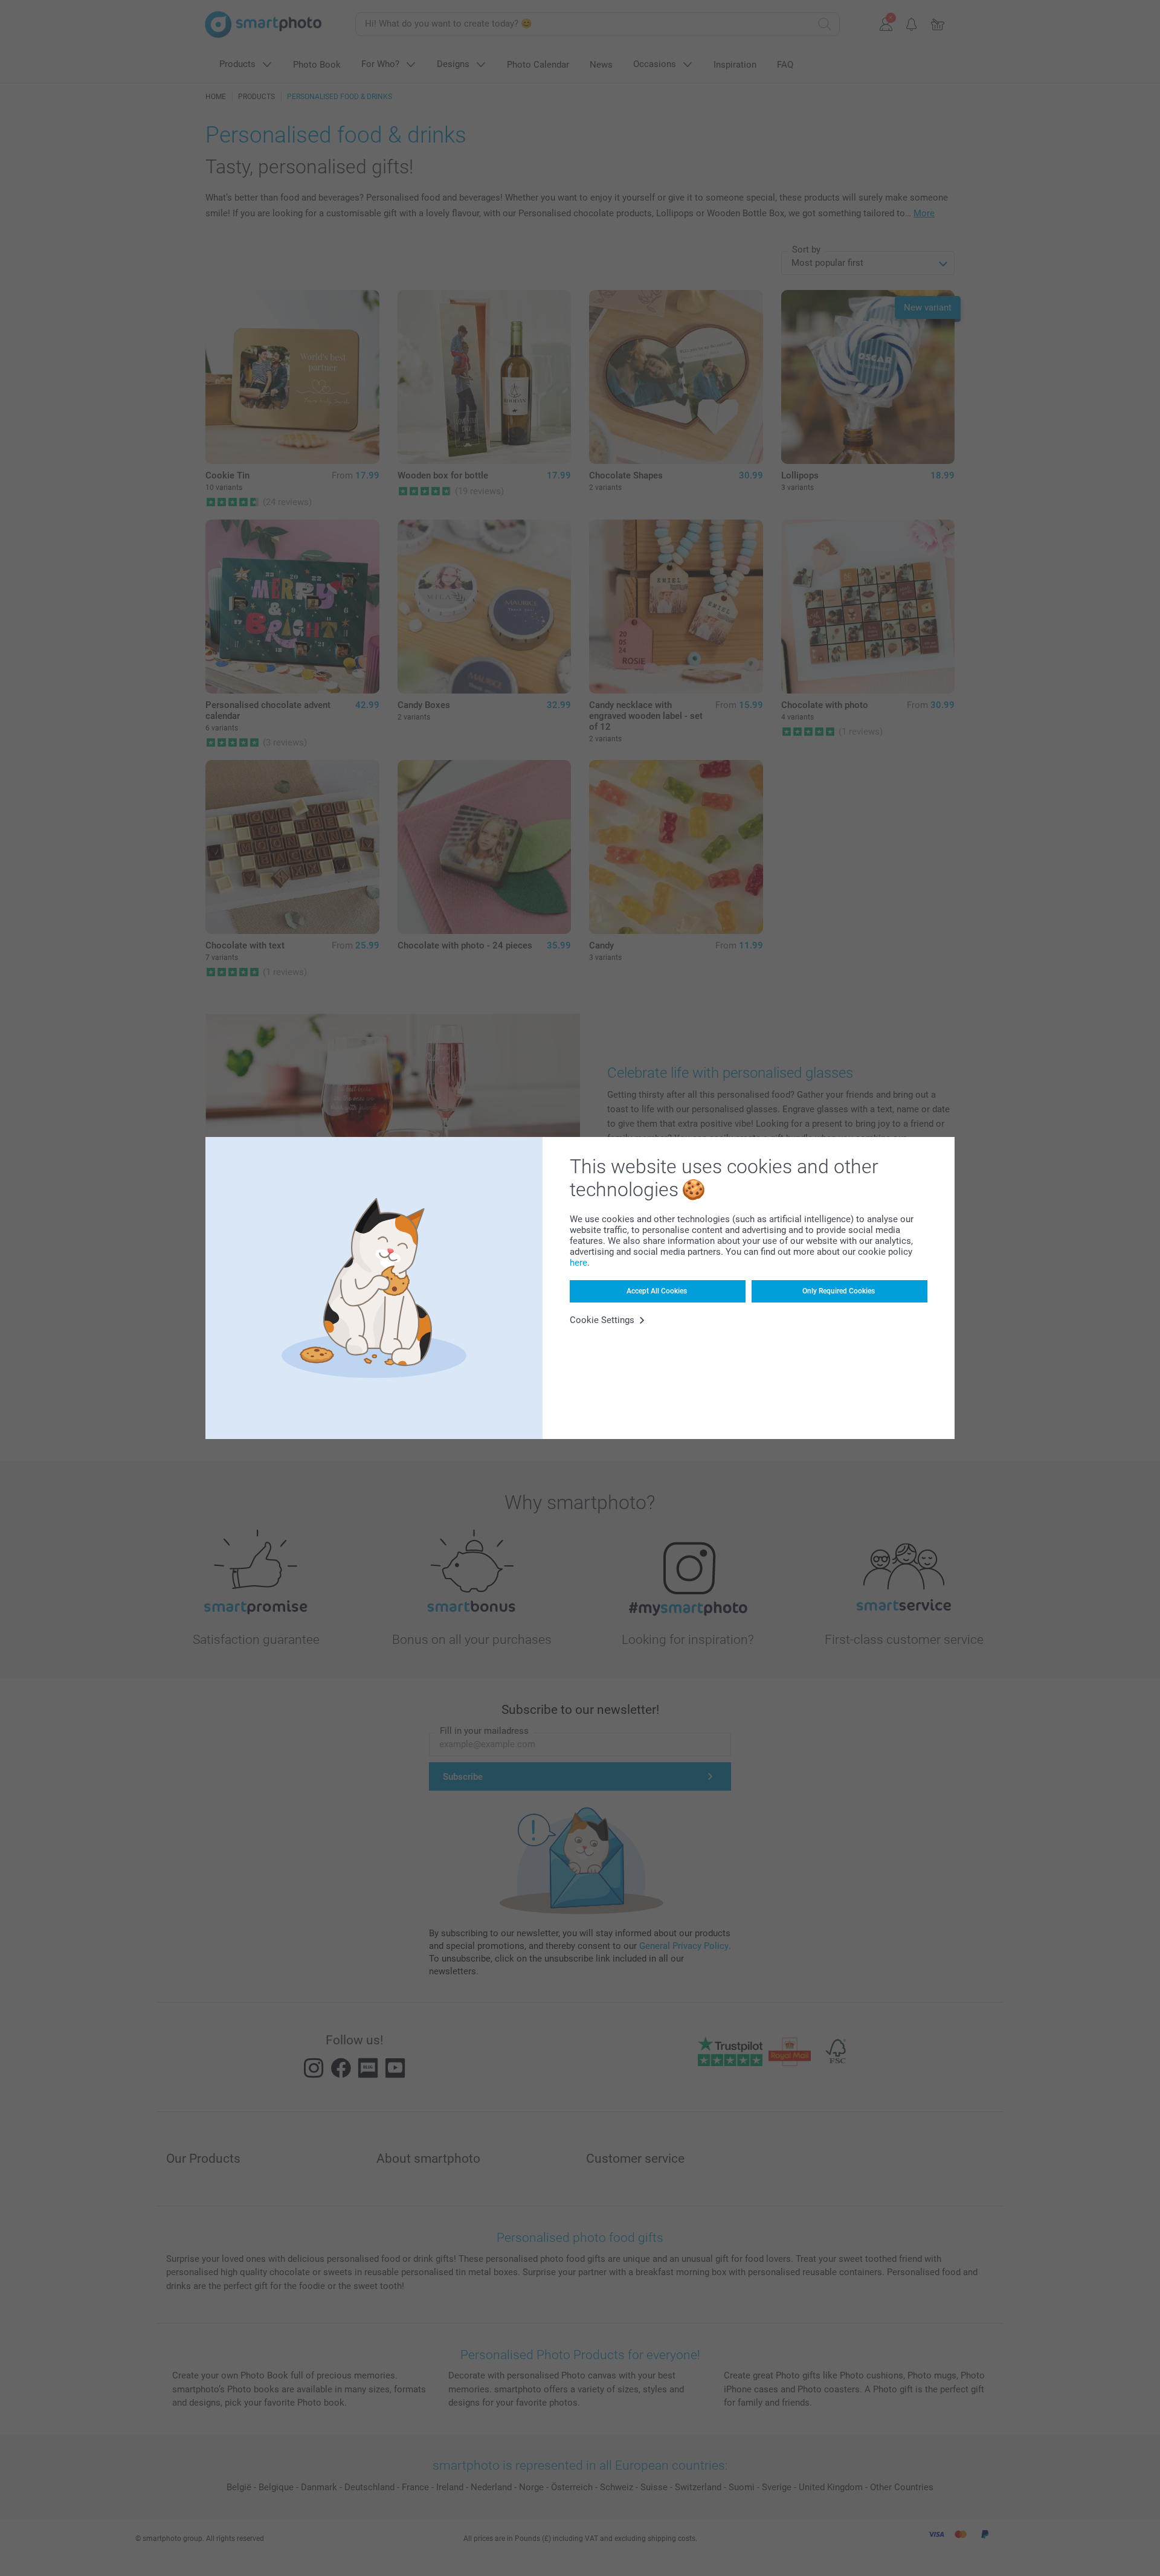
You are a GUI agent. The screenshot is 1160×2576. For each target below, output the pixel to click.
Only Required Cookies (839, 1291)
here (578, 1263)
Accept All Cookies (657, 1291)
